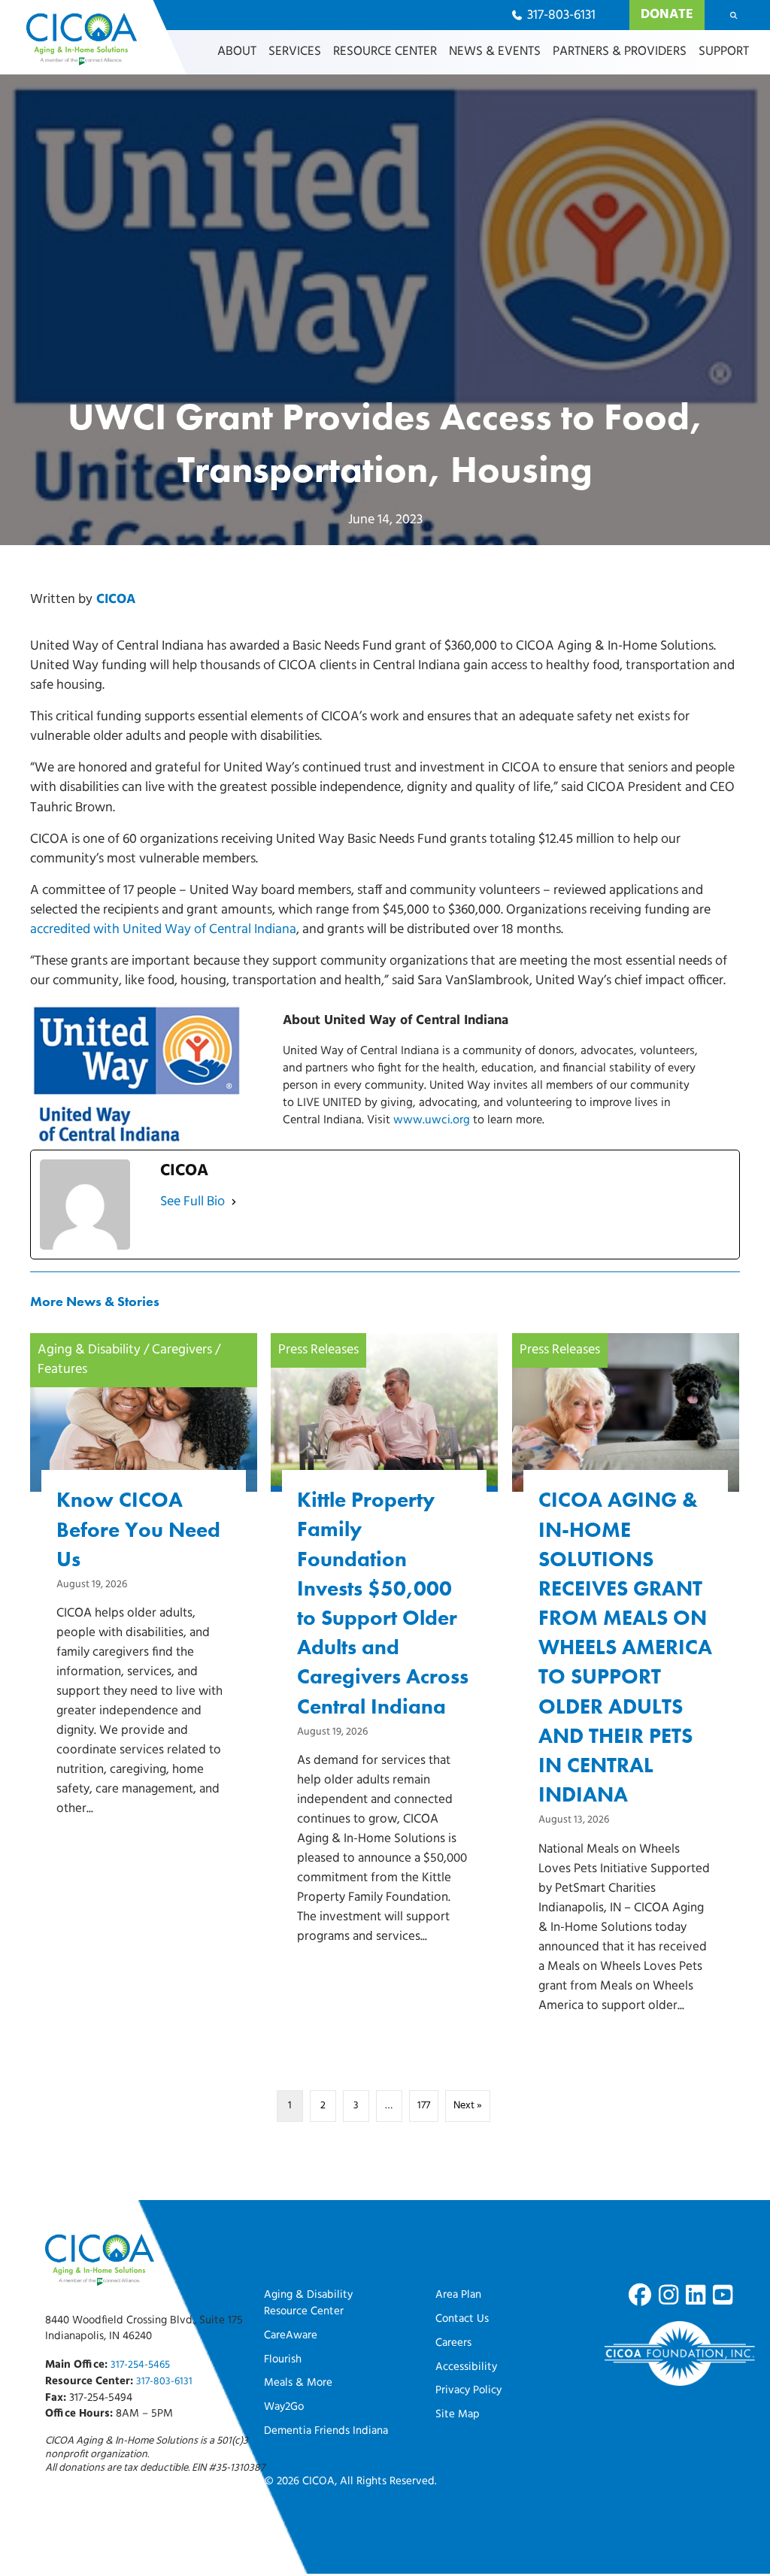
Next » (468, 2106)
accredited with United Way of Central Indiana (163, 930)
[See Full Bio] (234, 1202)
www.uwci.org (432, 1120)
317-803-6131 (164, 2382)
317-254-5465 (140, 2365)
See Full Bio (192, 1202)
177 (424, 2106)
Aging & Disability (89, 1350)
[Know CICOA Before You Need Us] (144, 1600)
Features (62, 1370)
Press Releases (318, 1350)
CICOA (116, 600)
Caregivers (182, 1350)
